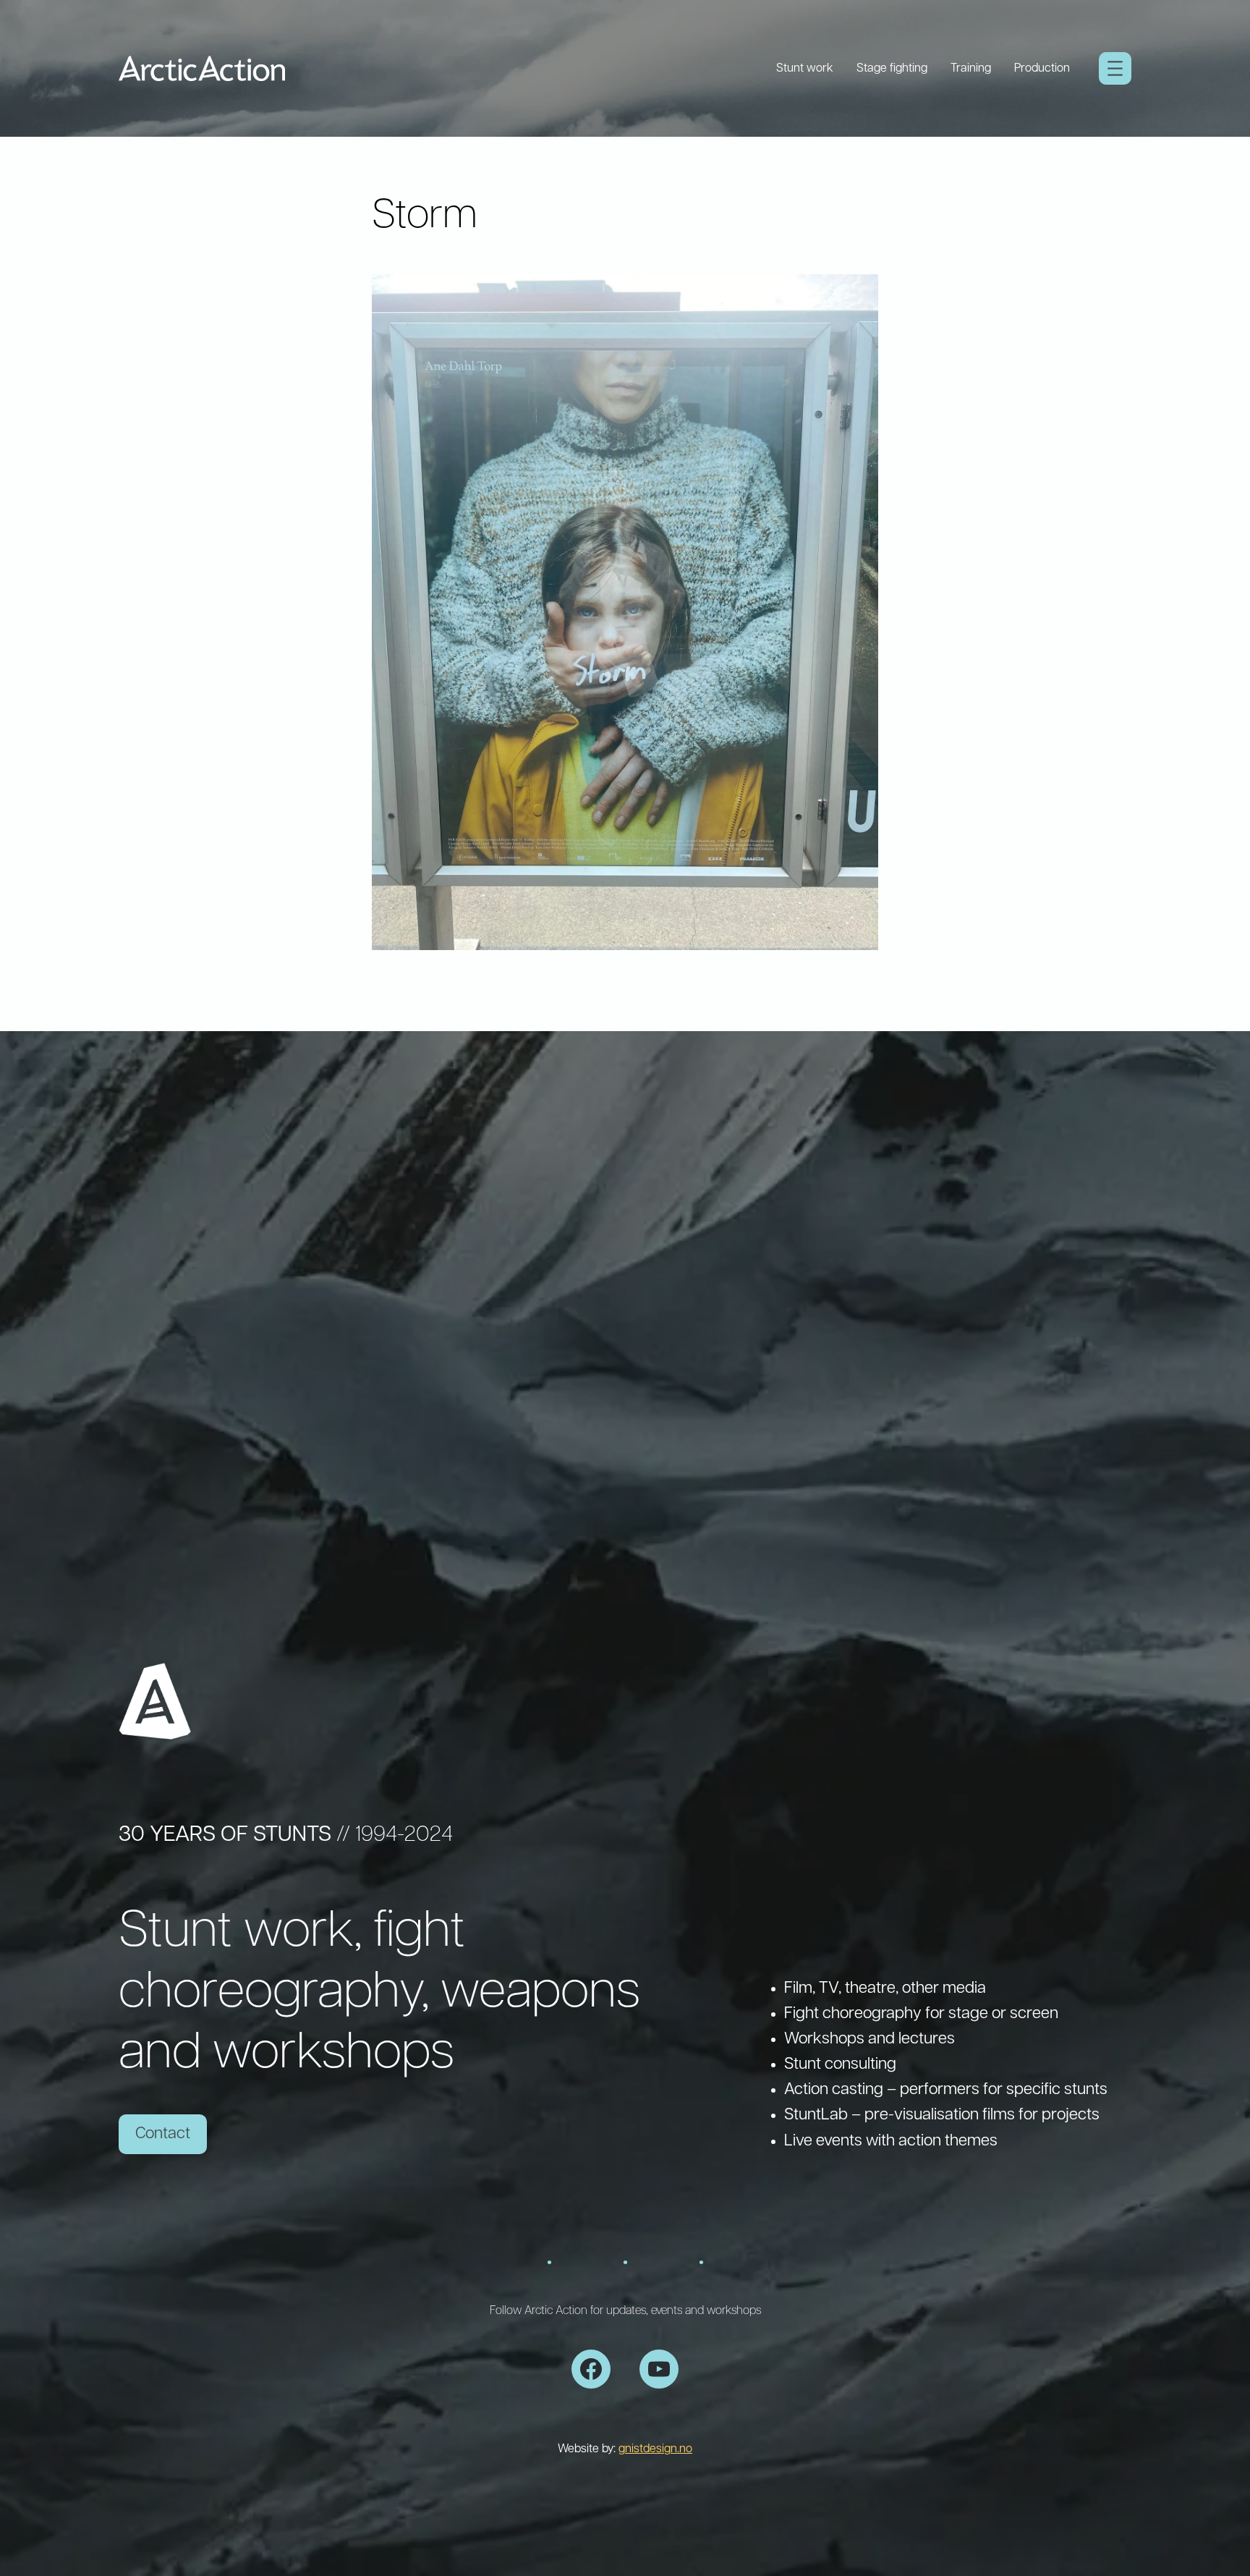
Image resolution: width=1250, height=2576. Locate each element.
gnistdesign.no (655, 2449)
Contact (163, 2134)
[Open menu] (1115, 68)
